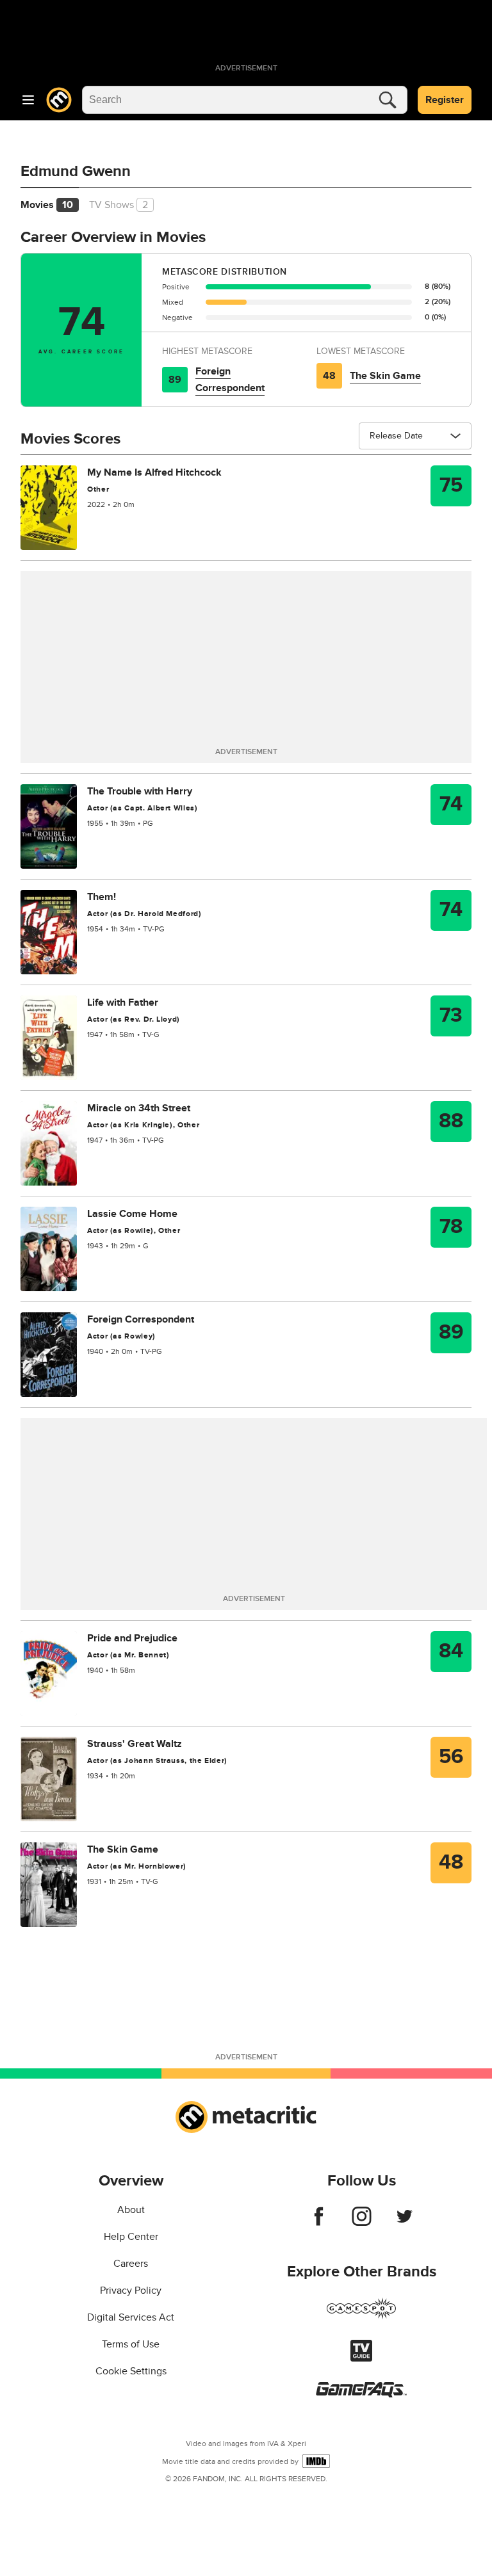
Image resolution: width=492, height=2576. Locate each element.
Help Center (131, 2237)
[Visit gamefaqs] (361, 2394)
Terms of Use (131, 2344)
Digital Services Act (131, 2317)
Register (445, 100)
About (131, 2210)
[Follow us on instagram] (362, 2223)
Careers (131, 2264)
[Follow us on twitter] (405, 2223)
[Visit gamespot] (361, 2316)
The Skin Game (385, 376)
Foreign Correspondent (230, 380)
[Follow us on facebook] (319, 2223)
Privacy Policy (131, 2290)
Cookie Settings (131, 2371)
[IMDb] (316, 2461)
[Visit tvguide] (361, 2358)
